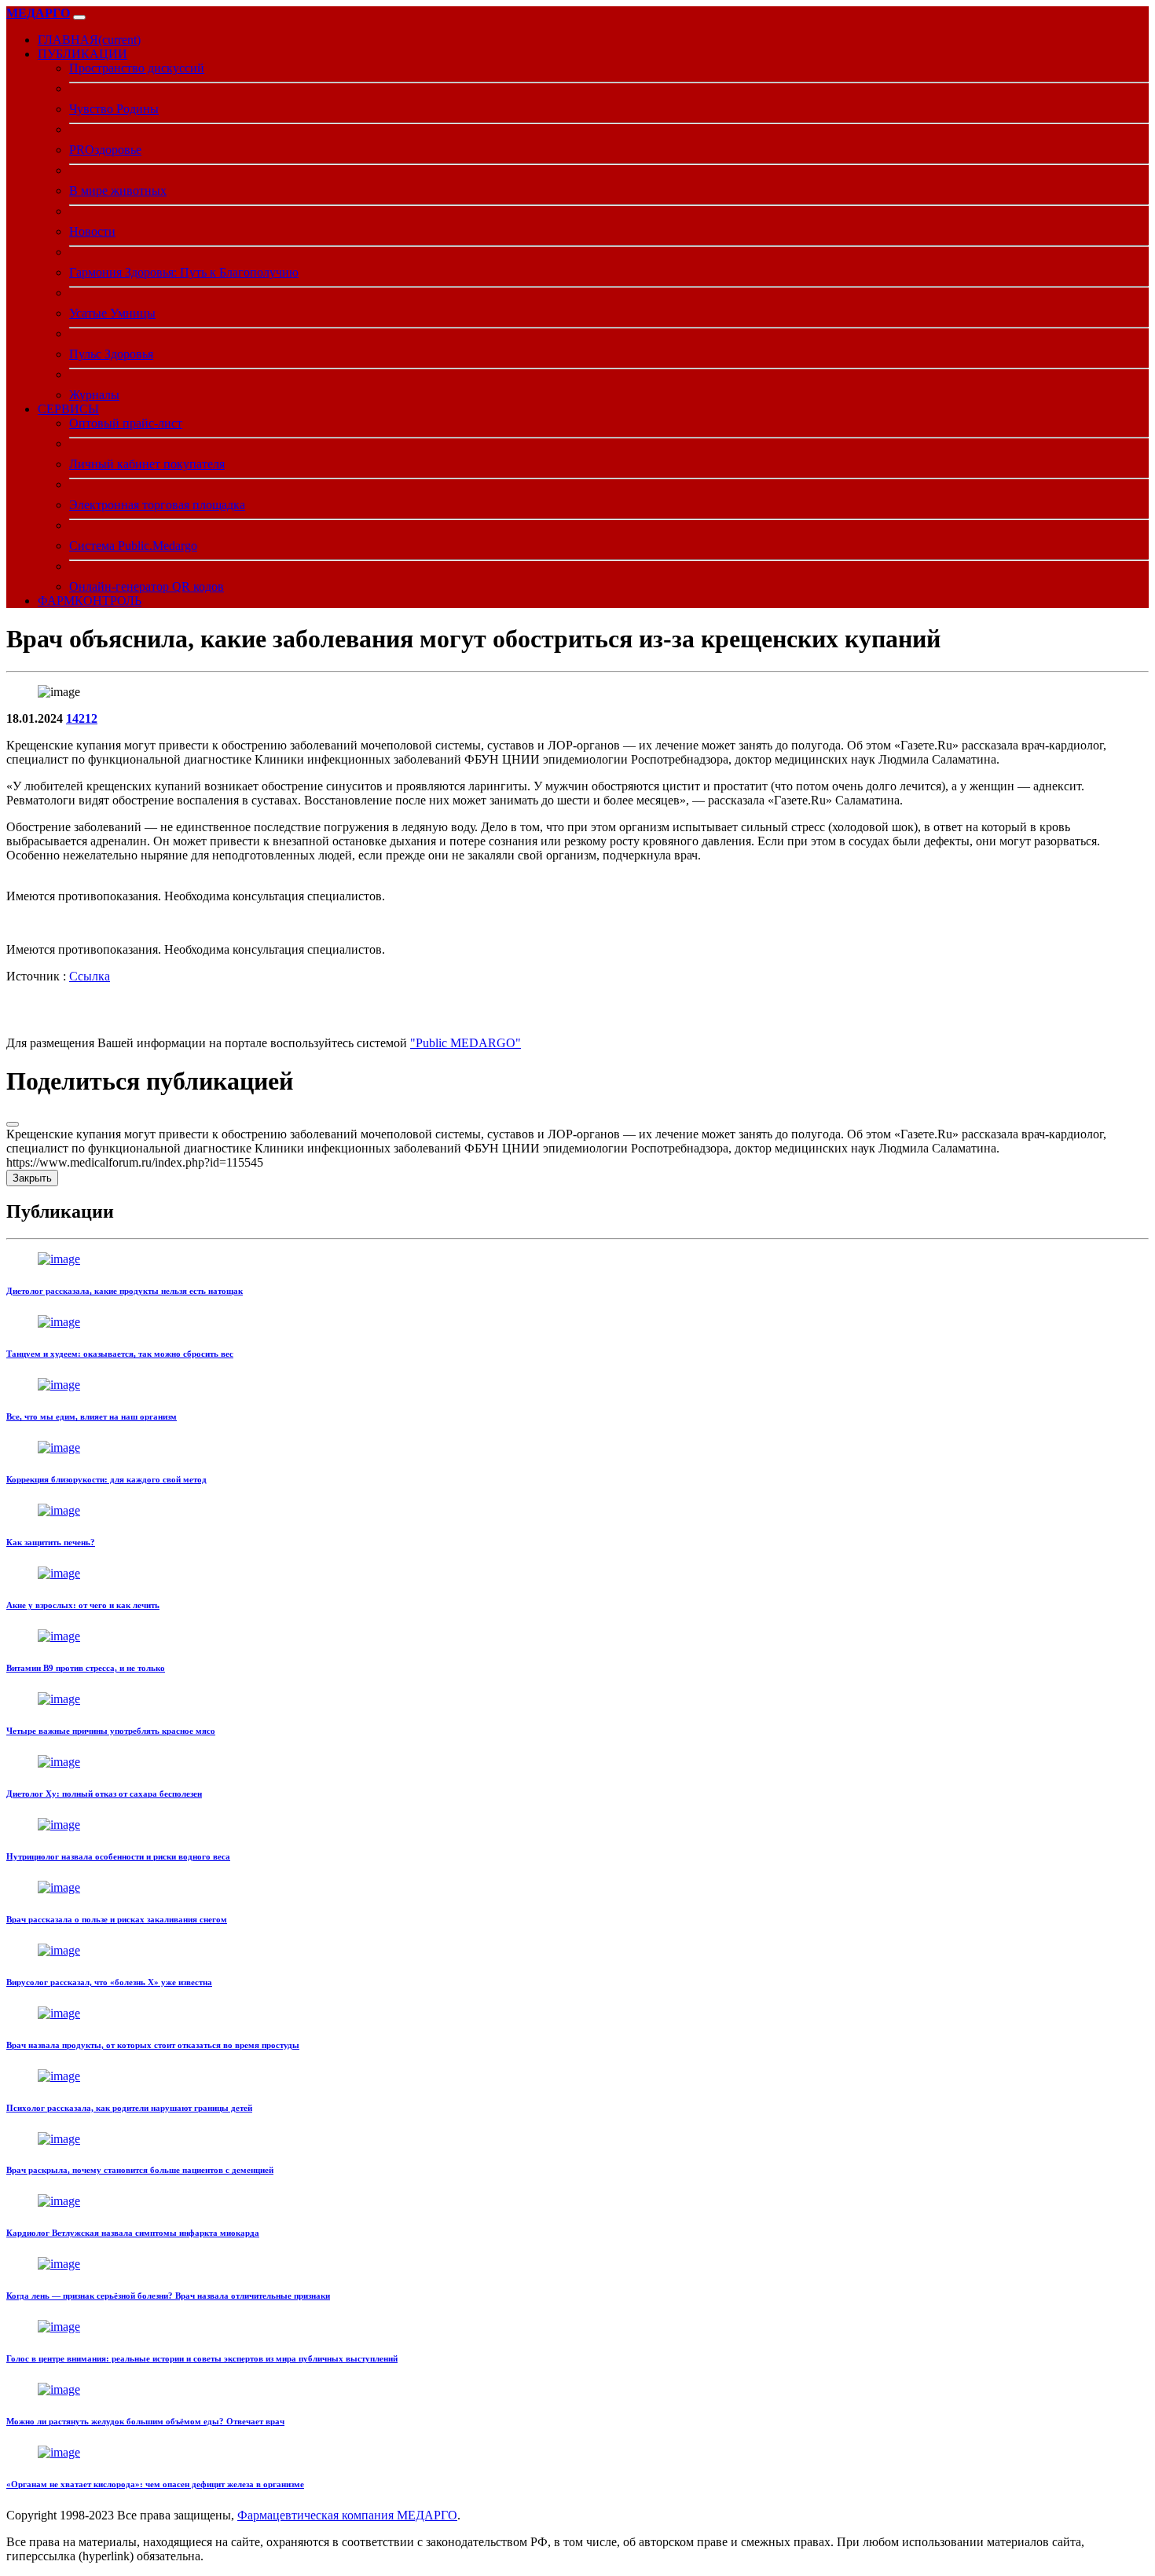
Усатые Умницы (112, 313)
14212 (82, 718)
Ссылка (90, 976)
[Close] (13, 1124)
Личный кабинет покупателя (147, 464)
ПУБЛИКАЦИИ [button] (82, 54)
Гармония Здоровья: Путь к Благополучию (184, 272)
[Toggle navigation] (79, 17)
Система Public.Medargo (133, 546)
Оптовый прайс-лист (126, 423)
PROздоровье (105, 150)
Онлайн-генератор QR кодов (147, 586)
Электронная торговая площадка (157, 505)
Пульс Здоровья (111, 354)
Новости (92, 231)
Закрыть (32, 1178)
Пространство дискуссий (137, 68)
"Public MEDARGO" (466, 1043)
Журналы (94, 395)
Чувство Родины (114, 109)
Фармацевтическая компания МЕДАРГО (347, 2515)
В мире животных (118, 191)
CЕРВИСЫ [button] (68, 409)
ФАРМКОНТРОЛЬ (90, 601)
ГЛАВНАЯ (89, 40)
